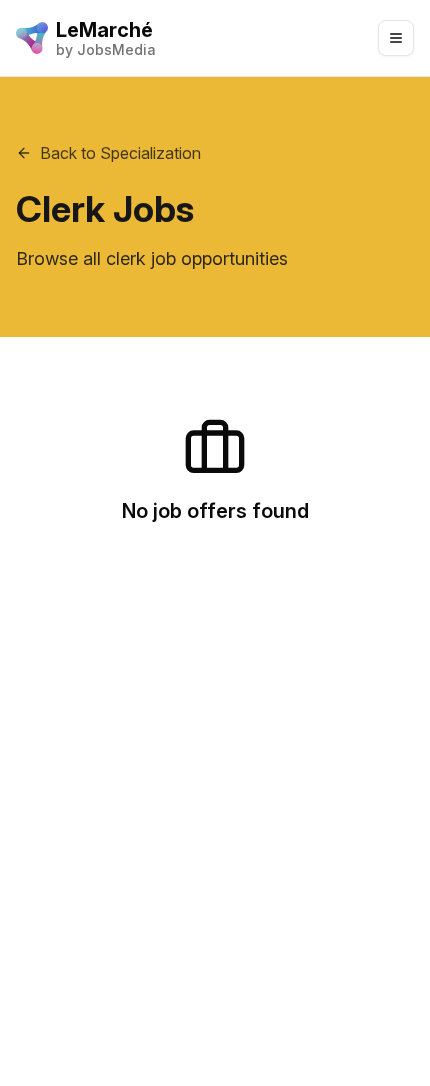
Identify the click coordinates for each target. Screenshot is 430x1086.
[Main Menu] (396, 38)
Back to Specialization (120, 153)
